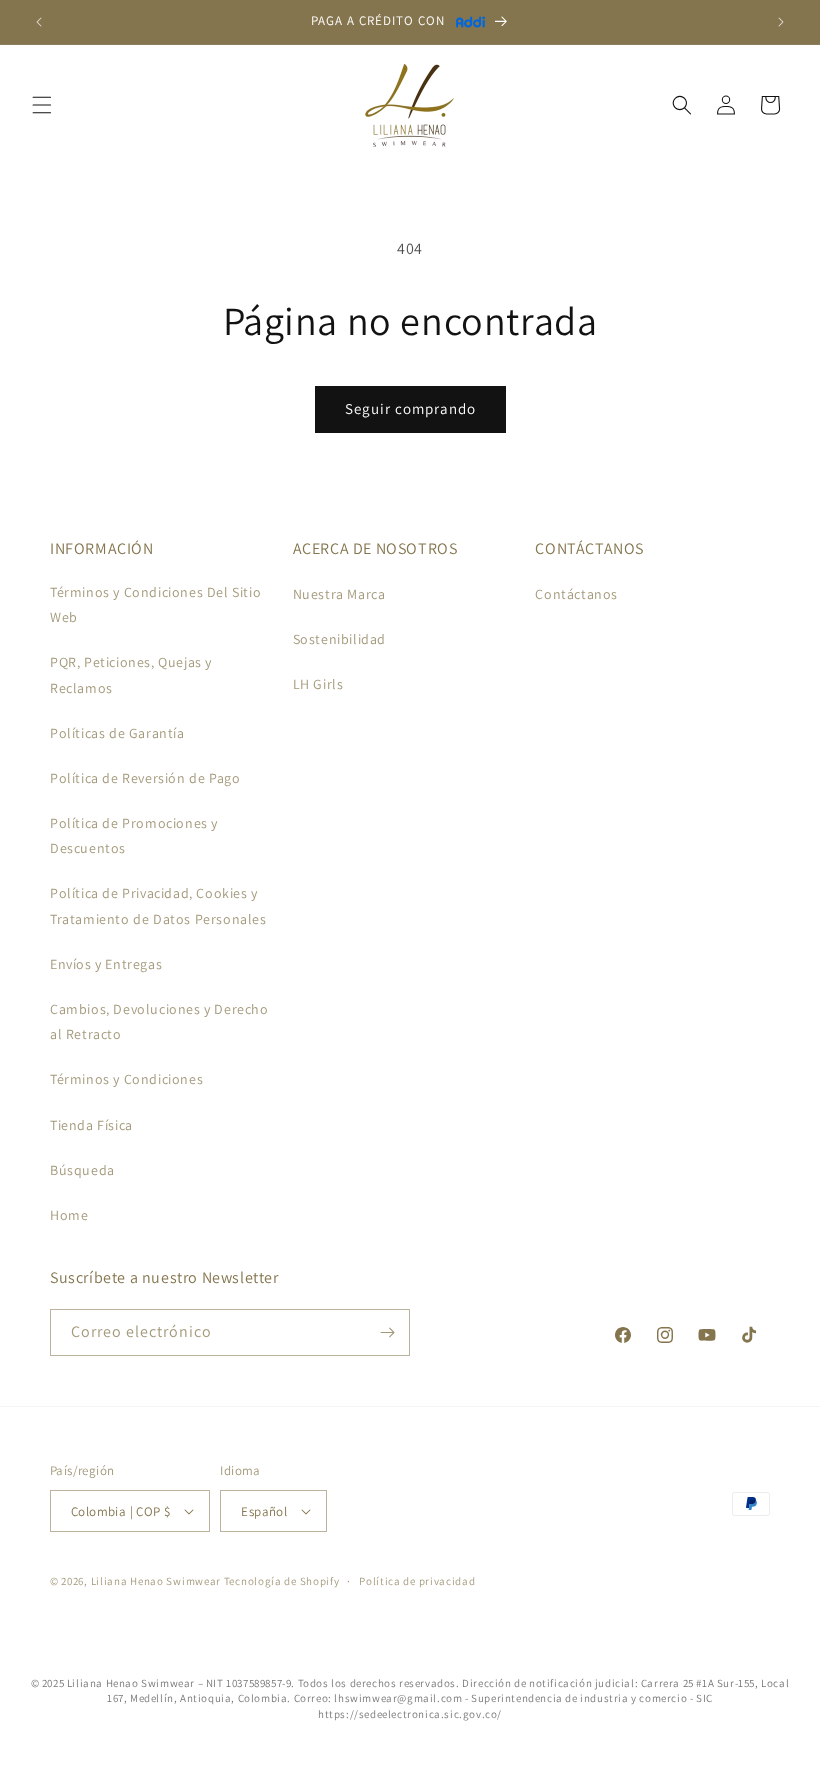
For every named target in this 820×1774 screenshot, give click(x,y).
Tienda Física (91, 1125)
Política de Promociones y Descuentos (134, 835)
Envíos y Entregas (106, 964)
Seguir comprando (410, 408)
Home (69, 1215)
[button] (42, 105)
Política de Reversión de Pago (145, 778)
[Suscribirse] (387, 1332)
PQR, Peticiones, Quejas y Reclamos (131, 674)
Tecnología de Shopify (282, 1581)
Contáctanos (576, 594)
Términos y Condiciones (126, 1079)
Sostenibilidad (339, 639)
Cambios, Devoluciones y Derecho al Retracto (159, 1021)
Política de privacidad (417, 1581)
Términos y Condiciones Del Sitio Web (155, 604)
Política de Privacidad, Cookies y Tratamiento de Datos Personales (158, 905)
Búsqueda (82, 1170)
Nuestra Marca (339, 594)
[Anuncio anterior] (39, 22)
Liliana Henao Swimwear (156, 1581)
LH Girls (318, 684)
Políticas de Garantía (117, 733)
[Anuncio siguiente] (781, 22)
